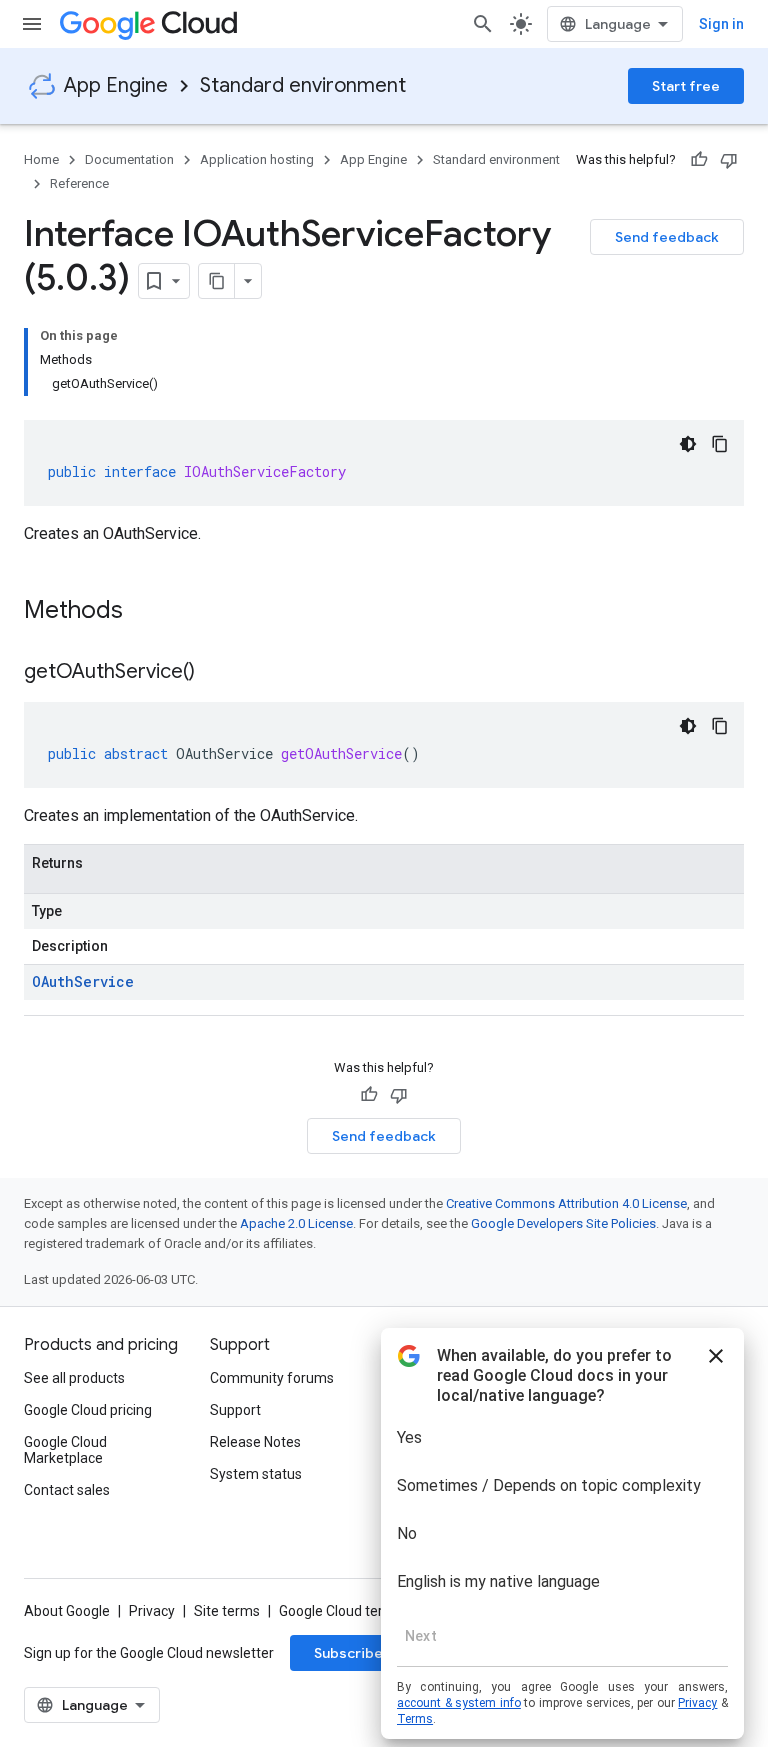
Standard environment (303, 85)
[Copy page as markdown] (217, 281)
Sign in (721, 24)
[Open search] (483, 24)
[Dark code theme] (688, 444)
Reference (79, 183)
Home (41, 159)
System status (256, 1474)
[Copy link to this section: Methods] (149, 612)
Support (235, 1410)
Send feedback (667, 237)
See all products (74, 1378)
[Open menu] (32, 24)
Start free (686, 86)
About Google (67, 1611)
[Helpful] (699, 160)
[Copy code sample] (720, 444)
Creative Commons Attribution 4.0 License (566, 1203)
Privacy (152, 1611)
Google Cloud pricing (88, 1410)
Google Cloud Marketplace (65, 1450)
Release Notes (255, 1442)
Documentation (129, 159)
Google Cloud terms (341, 1611)
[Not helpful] (729, 160)
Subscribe (348, 1653)
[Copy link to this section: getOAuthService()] (215, 673)
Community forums (272, 1378)
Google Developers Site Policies (563, 1223)
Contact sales (67, 1490)
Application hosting (257, 159)
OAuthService (83, 981)
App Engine (116, 85)
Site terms (227, 1611)
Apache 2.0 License (296, 1223)
